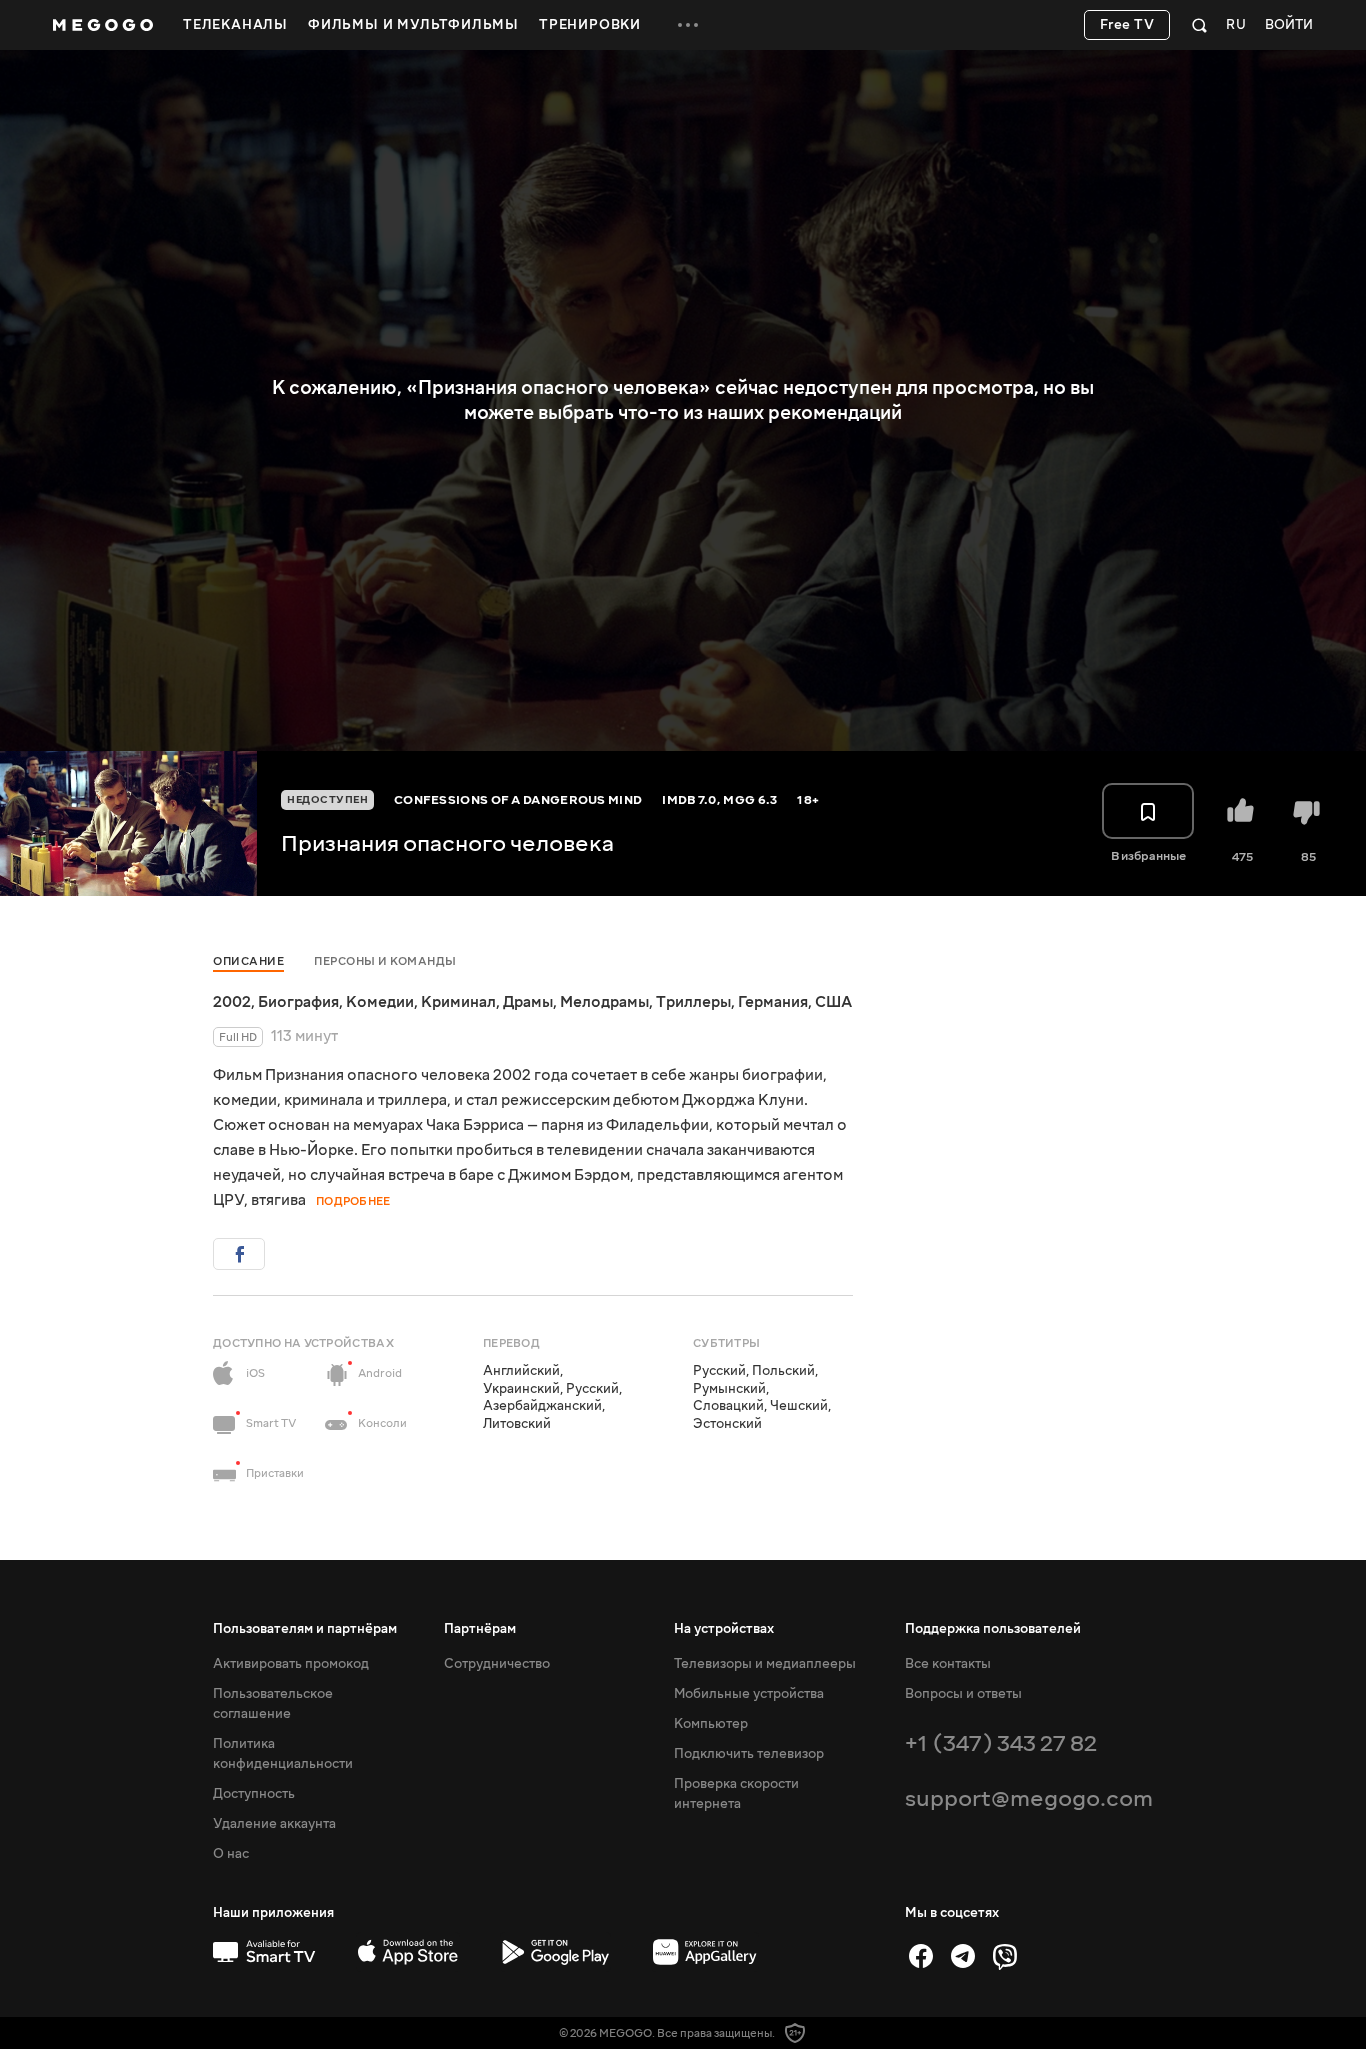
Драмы (528, 1002)
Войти (1289, 25)
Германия (773, 1002)
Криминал (458, 1002)
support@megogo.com (1029, 1798)
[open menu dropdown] (688, 25)
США (833, 1002)
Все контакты (948, 1664)
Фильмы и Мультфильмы (413, 25)
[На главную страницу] (103, 25)
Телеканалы (235, 25)
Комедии (380, 1002)
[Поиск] (1199, 25)
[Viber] (1005, 1956)
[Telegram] (963, 1956)
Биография (298, 1002)
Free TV (1127, 25)
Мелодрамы (604, 1002)
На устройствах (724, 1629)
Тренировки (590, 25)
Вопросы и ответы (963, 1694)
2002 (232, 1002)
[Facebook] (921, 1956)
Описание (248, 961)
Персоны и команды (385, 961)
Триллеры (693, 1002)
